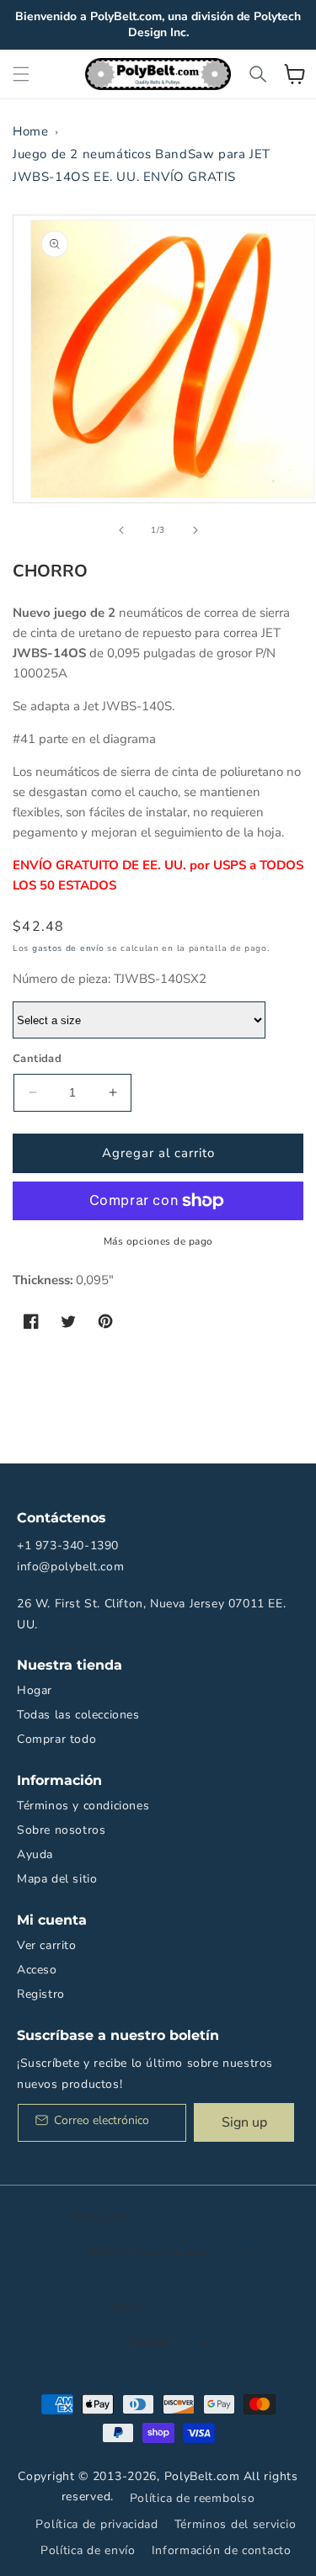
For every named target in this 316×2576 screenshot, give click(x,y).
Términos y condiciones (83, 1806)
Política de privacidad (96, 2524)
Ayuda (35, 1854)
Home (30, 131)
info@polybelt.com (70, 1567)
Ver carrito (47, 1945)
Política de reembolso (193, 2498)
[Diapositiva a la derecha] (195, 530)
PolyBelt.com (202, 2476)
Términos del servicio (236, 2524)
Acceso (37, 1970)
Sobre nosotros (61, 1830)
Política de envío (88, 2550)
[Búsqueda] (258, 74)
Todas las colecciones (78, 1715)
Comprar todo (56, 1739)
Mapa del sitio (57, 1879)
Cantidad (37, 1059)
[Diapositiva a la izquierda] (121, 530)
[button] (21, 74)
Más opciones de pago (158, 1241)
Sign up (244, 2122)
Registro (41, 1994)
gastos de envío (68, 948)
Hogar (35, 1690)
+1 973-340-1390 (68, 1546)
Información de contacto (222, 2550)
